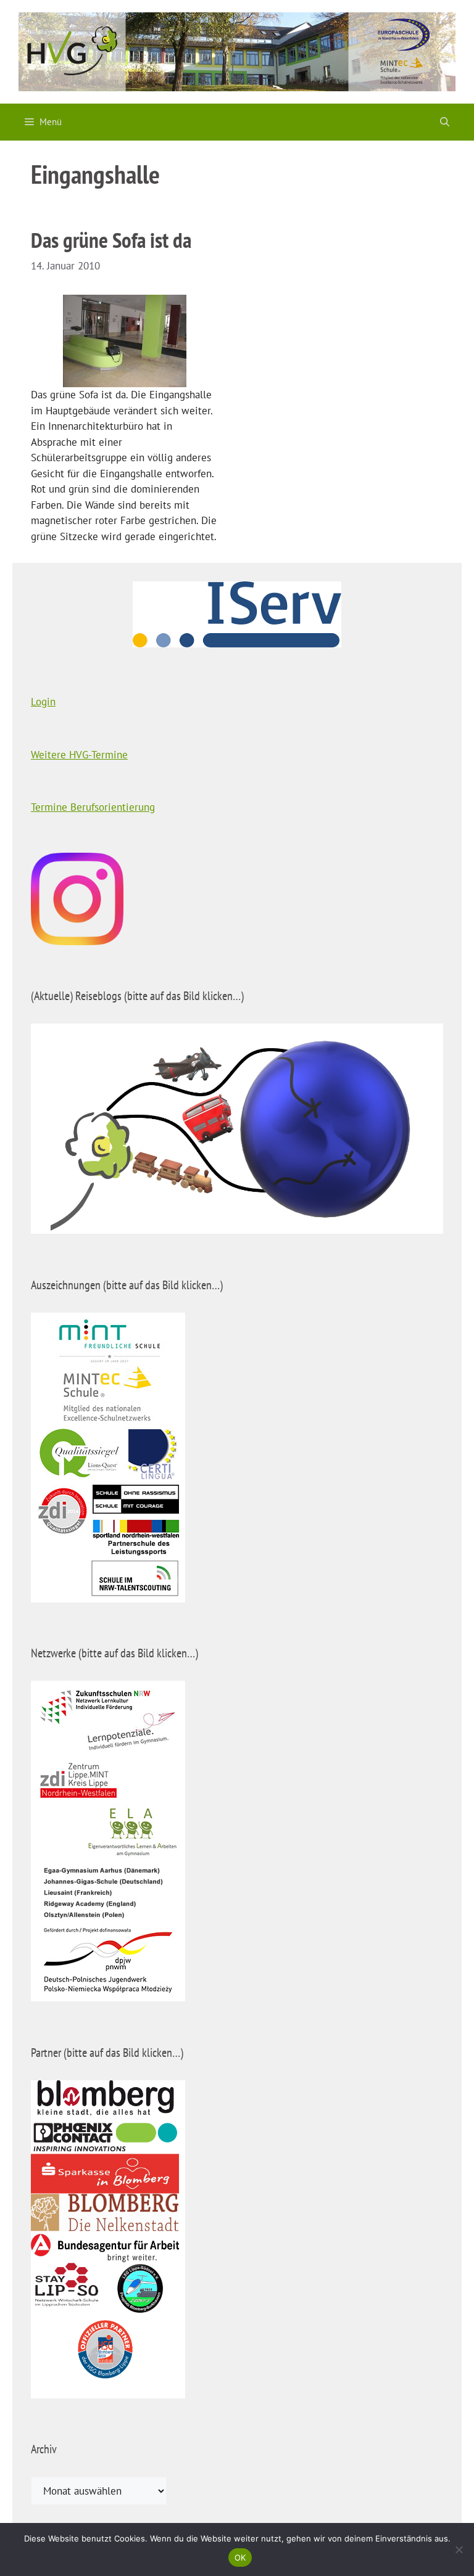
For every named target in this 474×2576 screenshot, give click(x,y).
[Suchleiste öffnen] (445, 122)
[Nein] (459, 2549)
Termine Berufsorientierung (93, 807)
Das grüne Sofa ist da (111, 240)
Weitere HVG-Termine (79, 755)
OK (240, 2558)
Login (43, 702)
